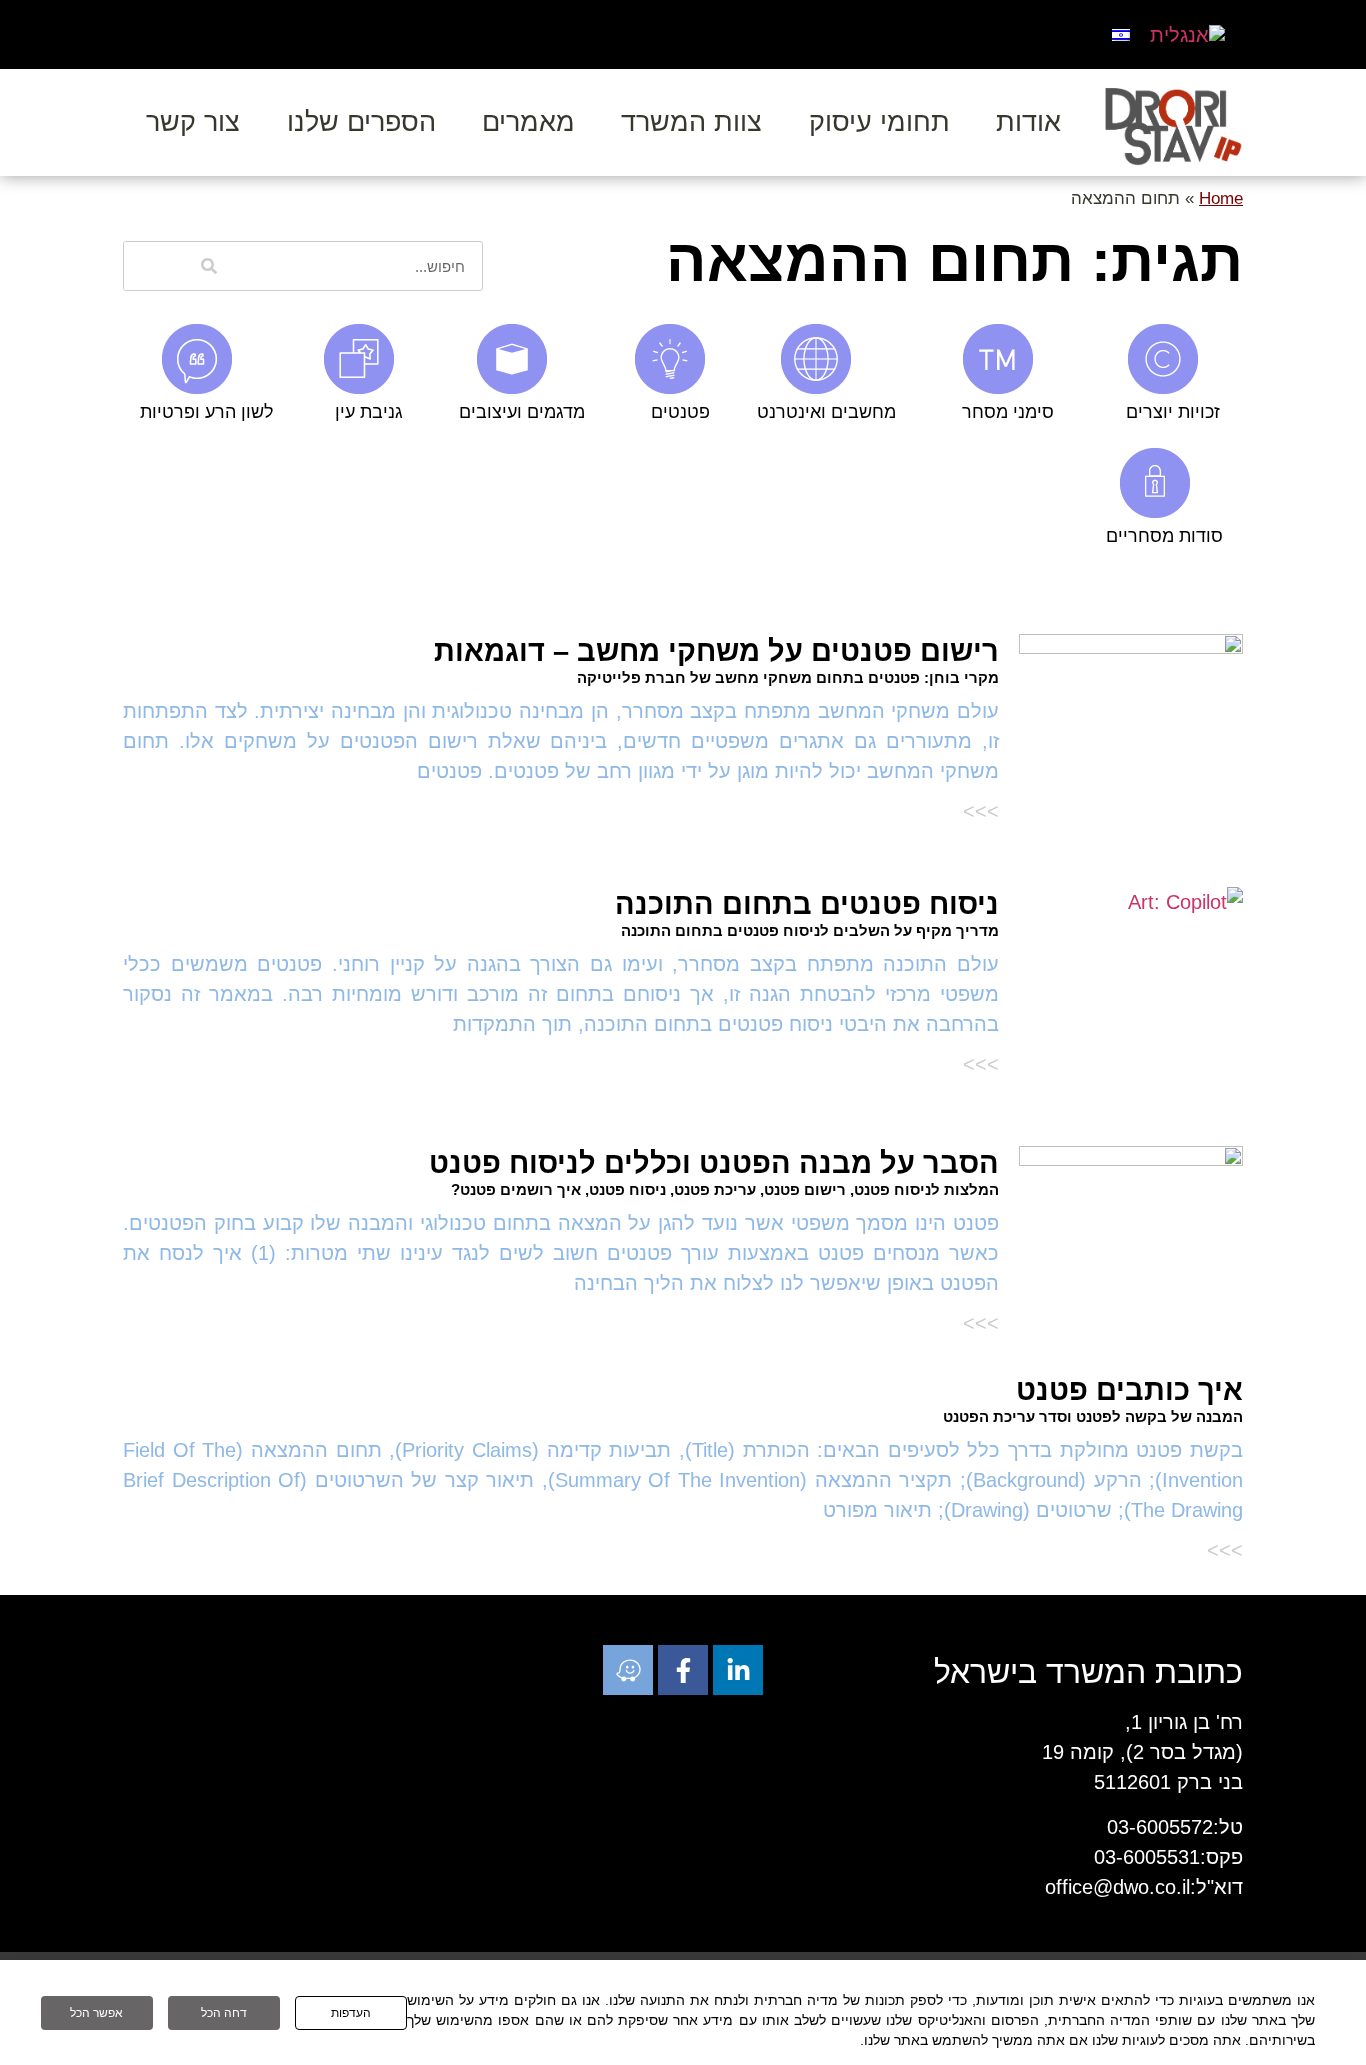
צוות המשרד (691, 122)
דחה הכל (224, 2013)
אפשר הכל (96, 2013)
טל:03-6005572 (1175, 1827)
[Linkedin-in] (738, 1670)
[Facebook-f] (683, 1670)
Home (1221, 198)
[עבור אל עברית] (1121, 33)
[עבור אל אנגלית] (1187, 34)
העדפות (351, 2013)
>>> (981, 811)
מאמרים (528, 122)
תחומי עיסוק (879, 122)
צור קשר (193, 122)
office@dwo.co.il (1117, 1887)
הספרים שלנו (361, 122)
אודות (1028, 122)
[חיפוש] (209, 266)
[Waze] (628, 1670)
